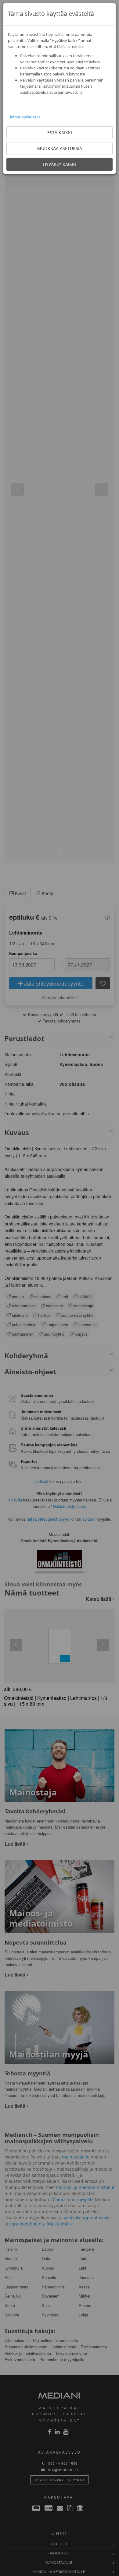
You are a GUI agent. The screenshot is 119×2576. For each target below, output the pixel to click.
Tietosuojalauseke (24, 117)
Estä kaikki (60, 133)
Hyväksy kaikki (60, 164)
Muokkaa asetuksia (60, 148)
